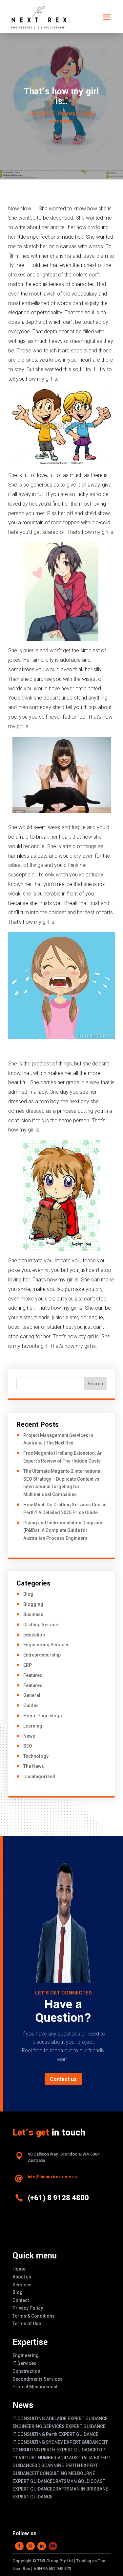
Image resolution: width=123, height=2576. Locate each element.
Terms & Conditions (34, 2316)
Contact (21, 2300)
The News (34, 1766)
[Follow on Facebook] (19, 2546)
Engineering (26, 2355)
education (34, 1635)
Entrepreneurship (42, 1655)
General (32, 1695)
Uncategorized (39, 1777)
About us (22, 2277)
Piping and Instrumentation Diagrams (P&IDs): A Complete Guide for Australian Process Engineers (63, 1531)
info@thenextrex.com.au (52, 2177)
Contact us (63, 2079)
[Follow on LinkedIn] (42, 2546)
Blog (28, 1594)
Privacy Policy (28, 2308)
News (29, 1736)
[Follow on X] (31, 2546)
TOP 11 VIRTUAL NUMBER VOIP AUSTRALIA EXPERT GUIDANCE (61, 2458)
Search (95, 1384)
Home (19, 2269)
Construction (26, 2371)
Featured (33, 1675)
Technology (36, 1756)
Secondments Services (38, 2379)
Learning (33, 1726)
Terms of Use (27, 2324)
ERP (28, 1665)
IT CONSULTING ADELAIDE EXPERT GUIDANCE (60, 2419)
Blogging (33, 1604)
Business (33, 1614)
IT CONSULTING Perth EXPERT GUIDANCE (55, 2434)
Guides (31, 1705)
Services (22, 2285)
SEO (28, 1746)
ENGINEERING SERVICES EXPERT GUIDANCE (59, 2426)
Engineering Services (46, 1645)
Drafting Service (41, 1625)
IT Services (24, 2363)
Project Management (35, 2387)
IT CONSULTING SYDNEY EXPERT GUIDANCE (58, 2442)
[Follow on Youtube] (53, 2546)
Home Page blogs (43, 1716)
